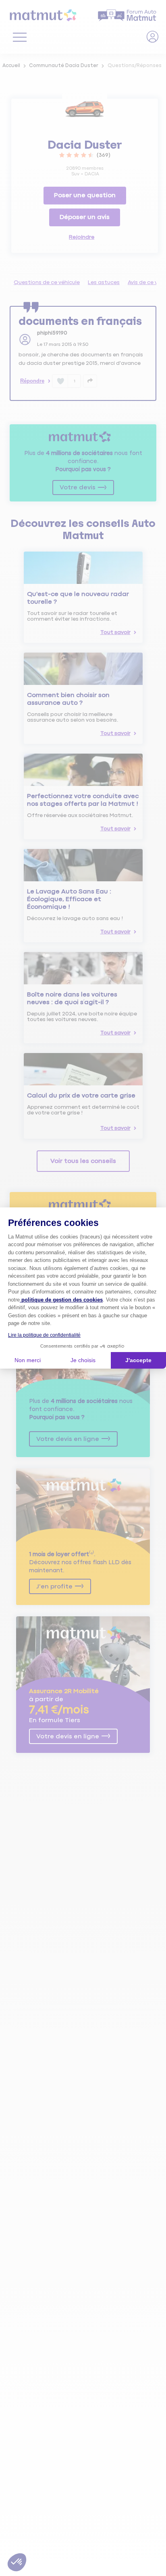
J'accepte (138, 1360)
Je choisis (83, 1360)
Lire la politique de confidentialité (44, 1335)
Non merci (28, 1360)
